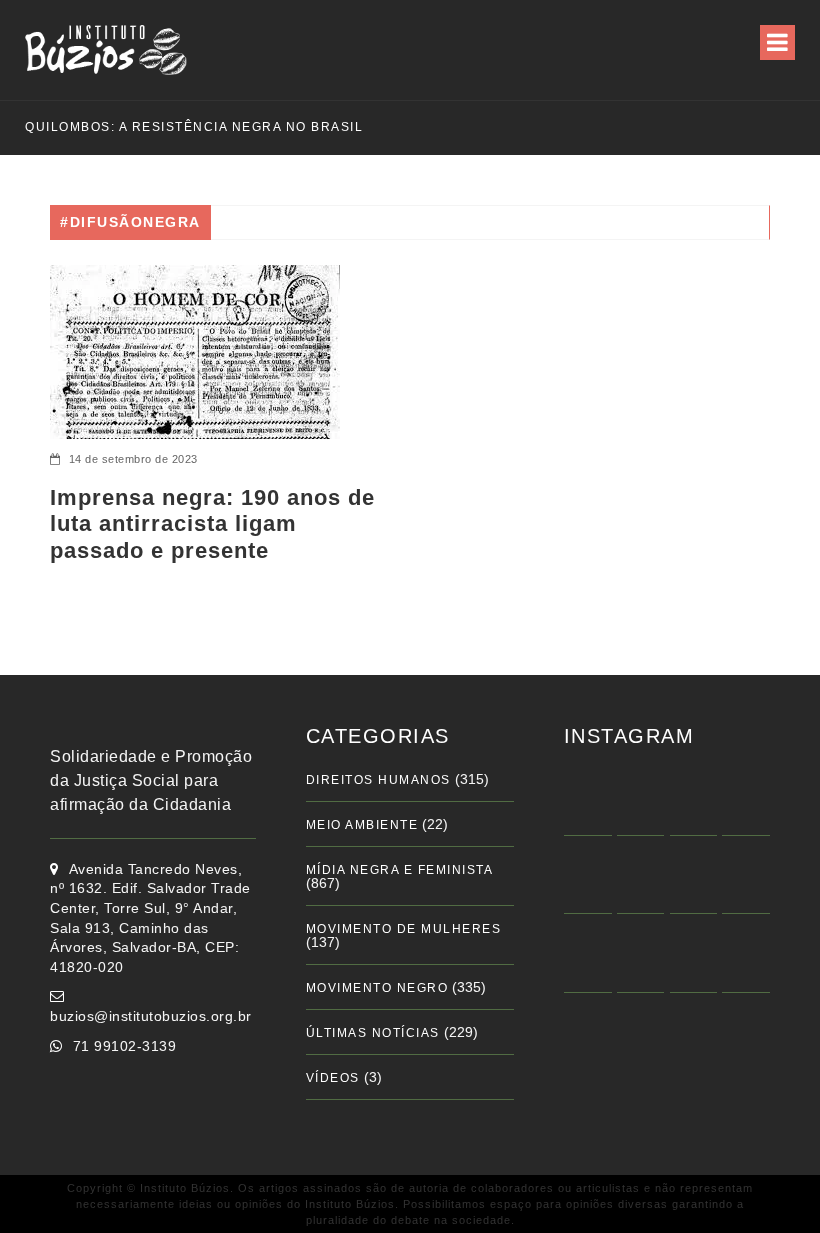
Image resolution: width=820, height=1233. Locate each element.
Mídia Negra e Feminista (400, 870)
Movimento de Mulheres (404, 929)
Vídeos (333, 1078)
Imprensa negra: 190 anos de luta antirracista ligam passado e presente (212, 524)
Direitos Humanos (378, 780)
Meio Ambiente (362, 825)
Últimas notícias (373, 1033)
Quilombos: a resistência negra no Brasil (174, 127)
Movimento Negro (377, 988)
